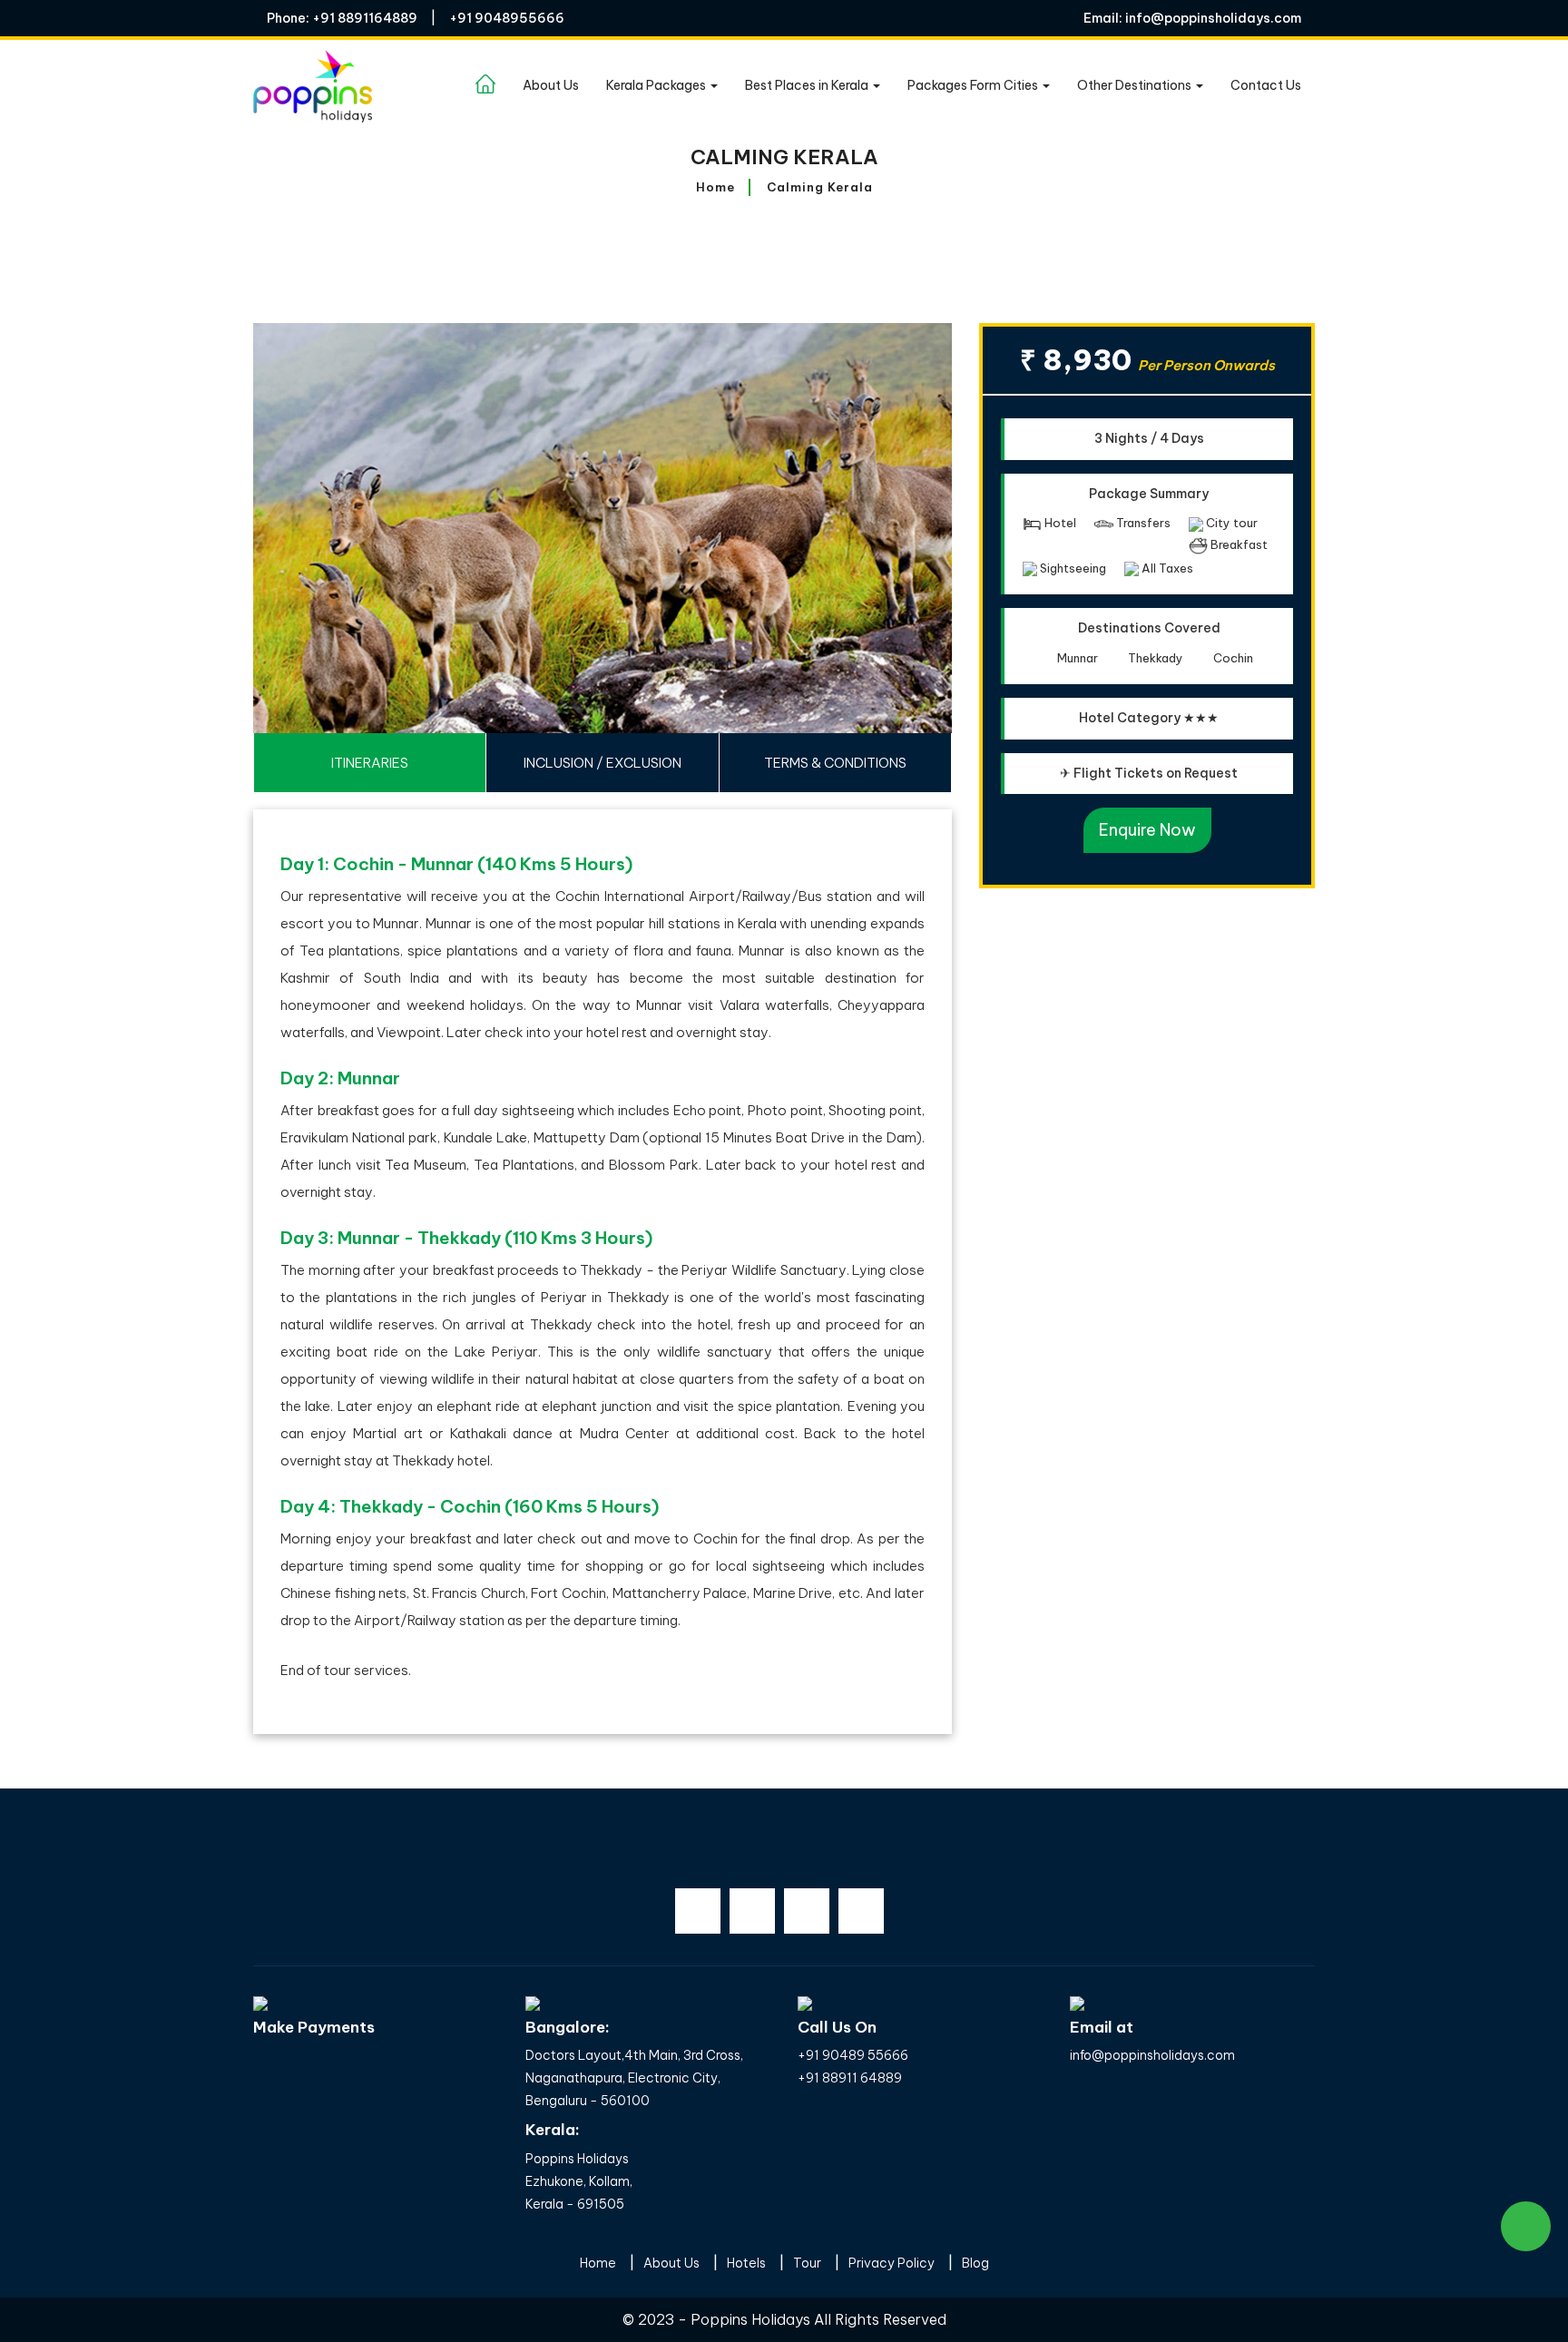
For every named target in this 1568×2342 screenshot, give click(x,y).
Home (715, 187)
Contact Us (1266, 85)
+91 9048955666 (507, 18)
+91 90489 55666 (853, 2055)
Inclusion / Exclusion (603, 763)
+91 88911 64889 (850, 2078)
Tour (807, 2263)
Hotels (746, 2263)
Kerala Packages (657, 85)
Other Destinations (1136, 85)
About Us (551, 85)
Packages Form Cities (974, 85)
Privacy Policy (892, 2263)
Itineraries (370, 763)
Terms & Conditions (835, 763)
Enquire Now (1147, 830)
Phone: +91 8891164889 (342, 18)
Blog (975, 2263)
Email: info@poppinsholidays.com (1192, 18)
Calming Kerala (820, 187)
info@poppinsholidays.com (1152, 2055)
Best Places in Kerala (808, 85)
